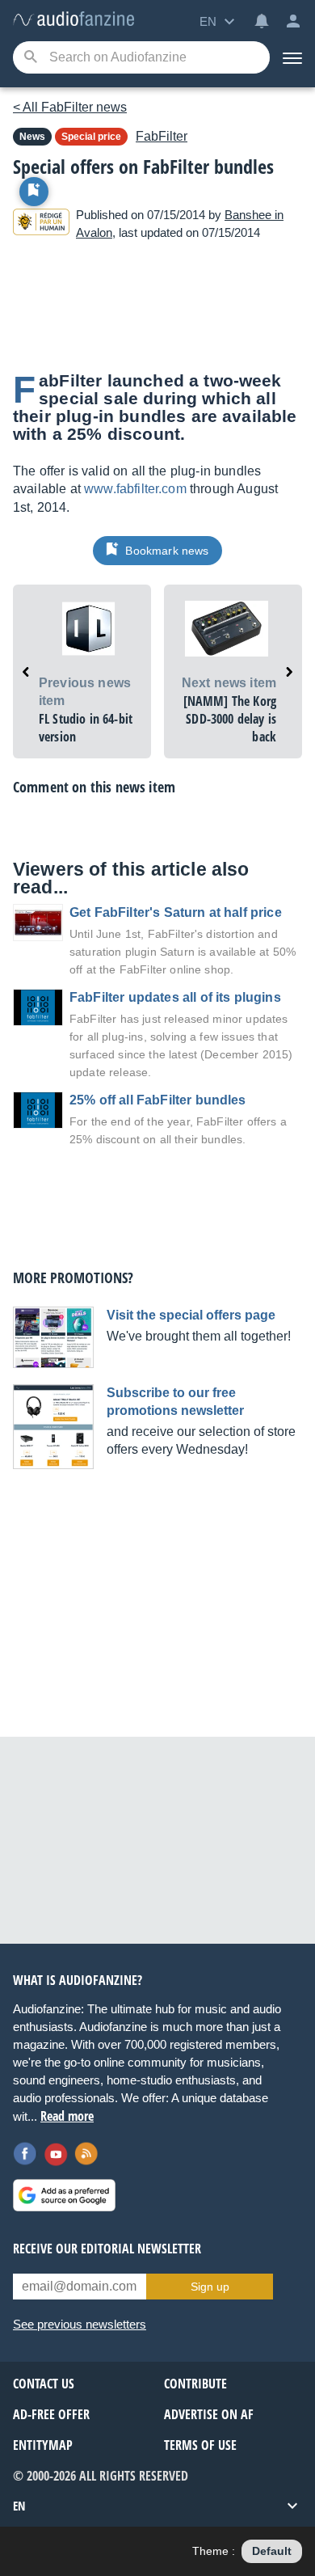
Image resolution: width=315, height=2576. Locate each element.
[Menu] (292, 57)
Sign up (210, 2287)
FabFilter (162, 136)
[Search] (30, 58)
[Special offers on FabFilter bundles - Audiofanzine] (73, 20)
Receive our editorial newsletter (107, 2249)
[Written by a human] (41, 224)
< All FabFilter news (70, 107)
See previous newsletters (80, 2324)
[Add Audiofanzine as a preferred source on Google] (64, 2195)
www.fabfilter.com (135, 489)
